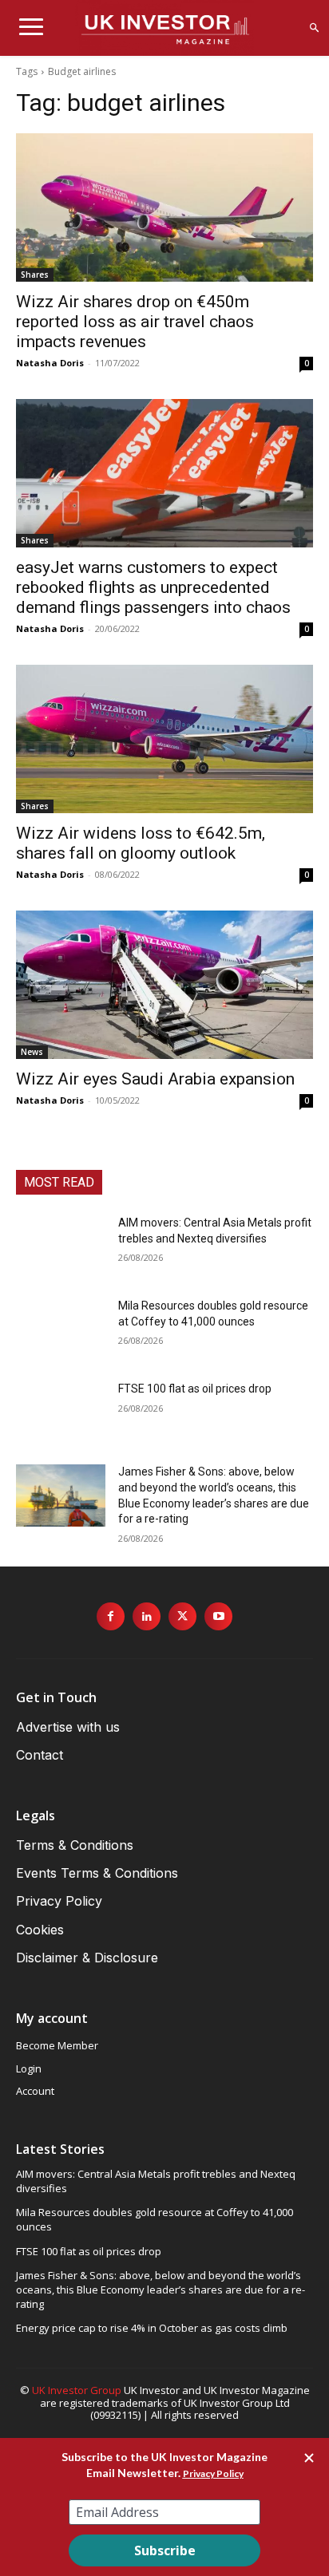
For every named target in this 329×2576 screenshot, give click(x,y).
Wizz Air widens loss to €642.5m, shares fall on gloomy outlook (141, 843)
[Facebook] (111, 1616)
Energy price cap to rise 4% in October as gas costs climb (152, 2328)
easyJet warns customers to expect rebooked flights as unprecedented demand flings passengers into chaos (153, 587)
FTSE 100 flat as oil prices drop (195, 1389)
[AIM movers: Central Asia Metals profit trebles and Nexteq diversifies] (61, 1247)
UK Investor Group (77, 2390)
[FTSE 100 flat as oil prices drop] (61, 1412)
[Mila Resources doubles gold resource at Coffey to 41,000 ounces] (61, 1329)
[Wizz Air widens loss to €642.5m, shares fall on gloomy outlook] (164, 739)
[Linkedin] (147, 1616)
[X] (182, 1616)
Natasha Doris (50, 363)
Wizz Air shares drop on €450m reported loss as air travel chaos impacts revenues (135, 322)
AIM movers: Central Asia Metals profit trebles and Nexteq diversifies (156, 2181)
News (32, 1052)
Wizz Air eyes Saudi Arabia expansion (155, 1079)
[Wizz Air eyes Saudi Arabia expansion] (164, 985)
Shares (35, 275)
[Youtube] (218, 1616)
